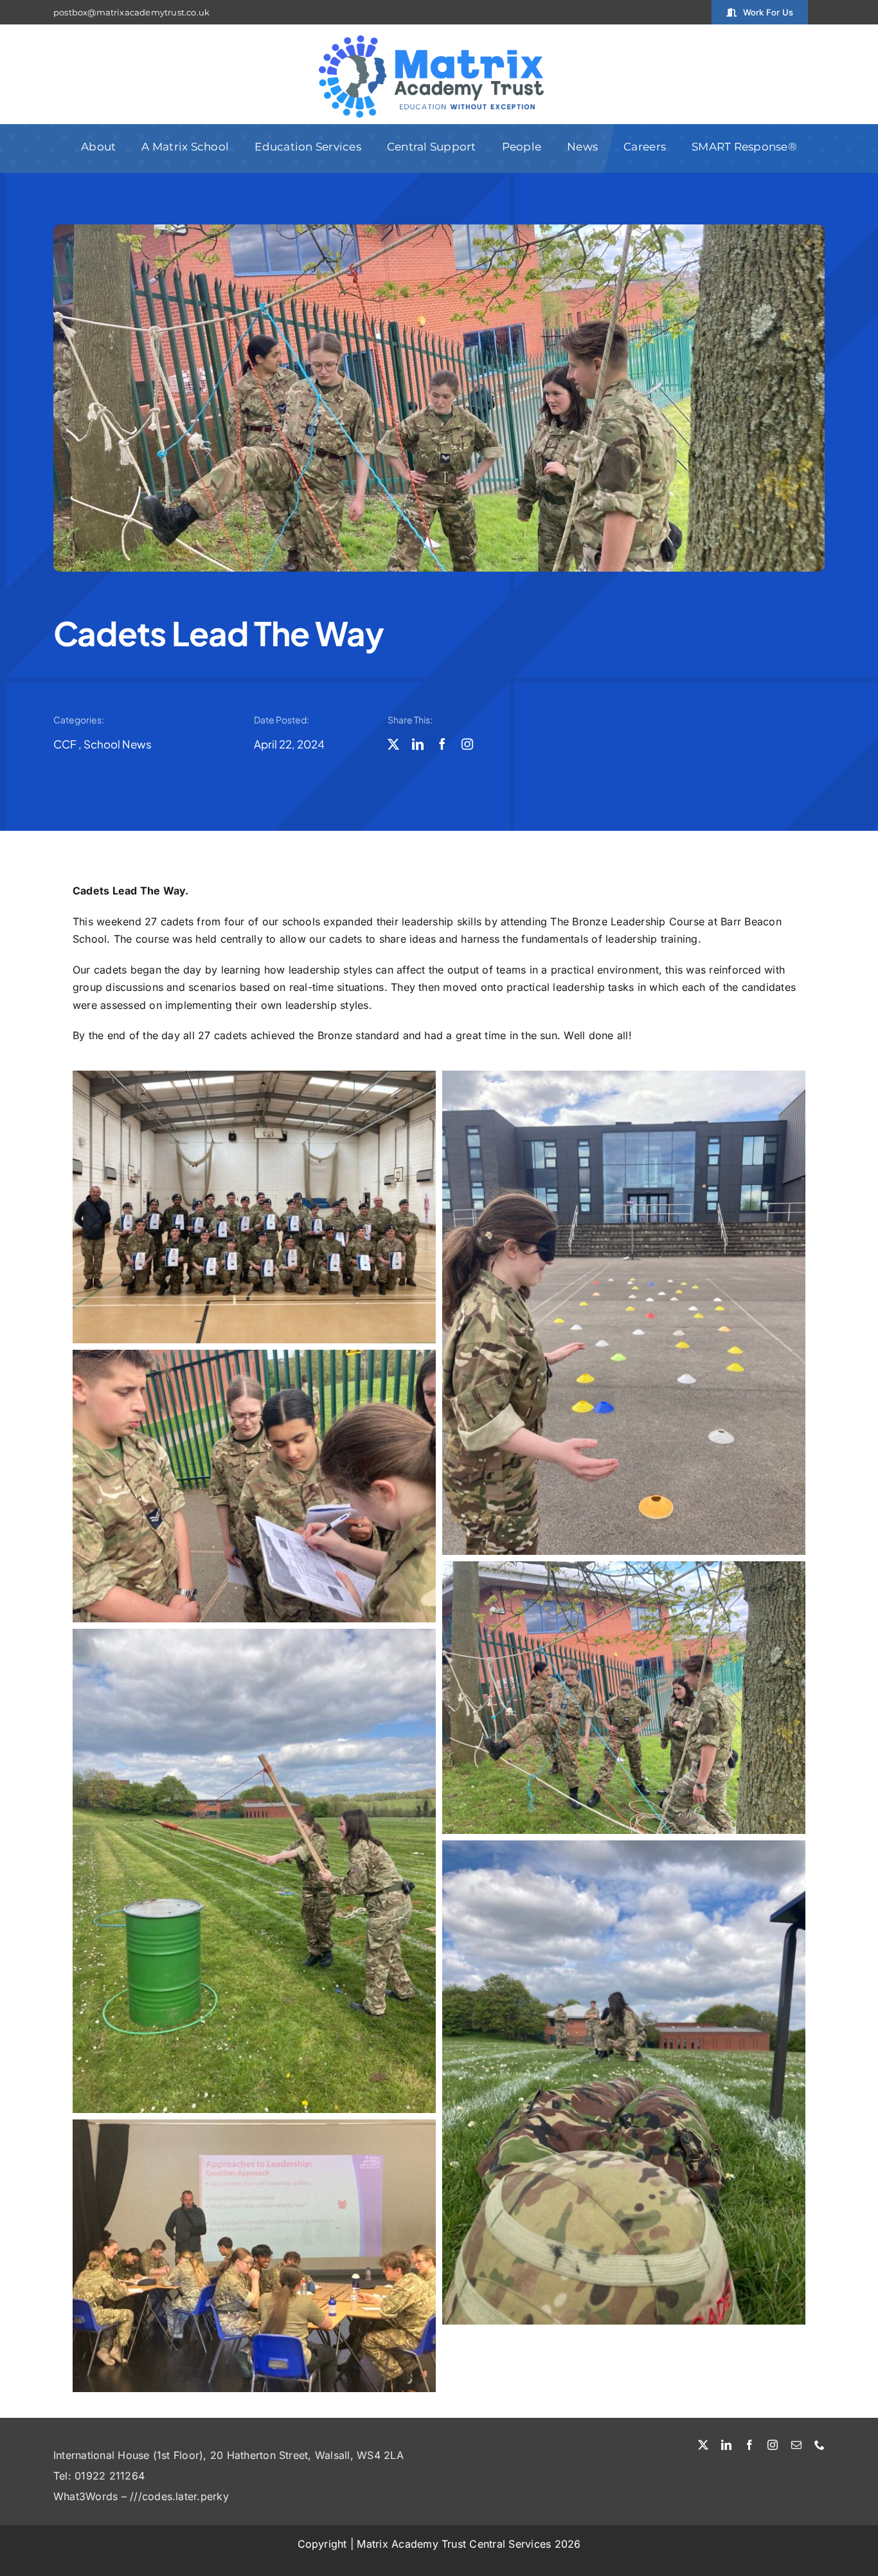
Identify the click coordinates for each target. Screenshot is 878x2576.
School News (118, 744)
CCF (65, 744)
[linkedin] (418, 744)
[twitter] (393, 744)
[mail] (796, 2445)
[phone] (820, 2445)
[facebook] (442, 744)
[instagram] (467, 744)
